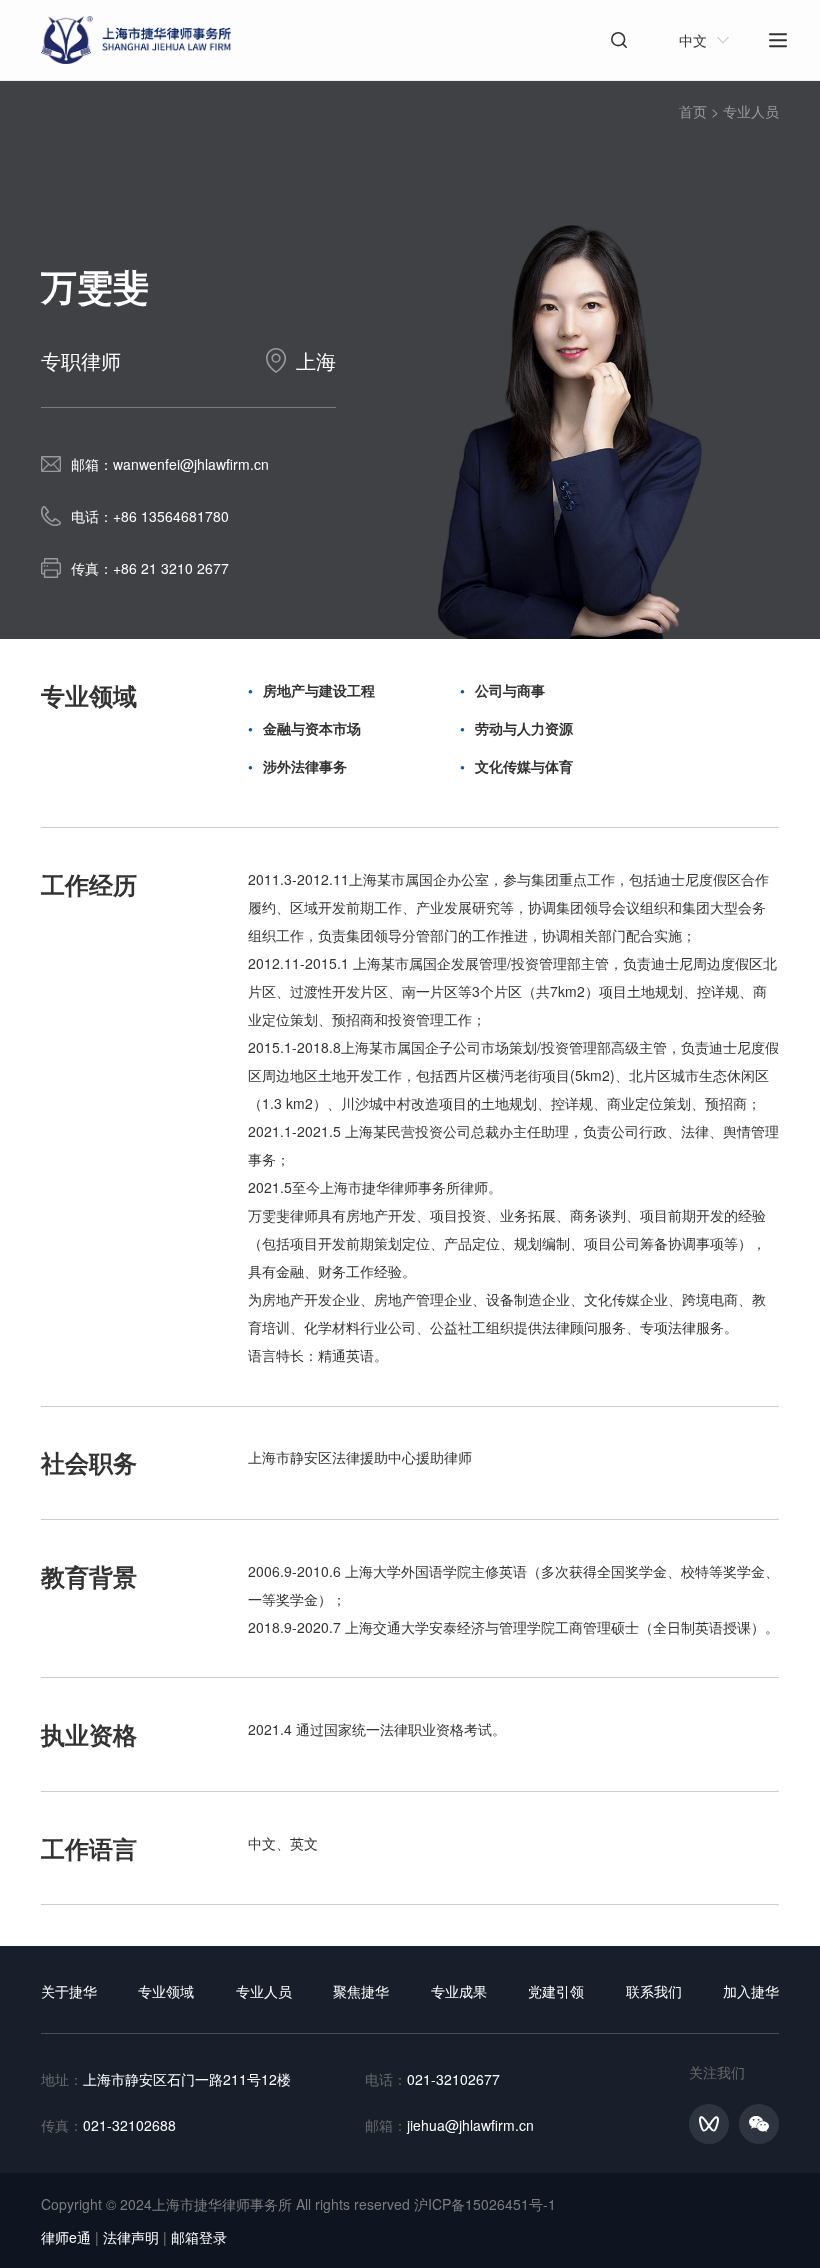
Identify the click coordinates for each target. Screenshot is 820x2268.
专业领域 (166, 1991)
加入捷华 (751, 1991)
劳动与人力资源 (524, 728)
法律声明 (131, 2237)
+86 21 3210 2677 (171, 568)
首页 (693, 111)
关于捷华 (69, 1991)
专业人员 (751, 111)
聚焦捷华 (361, 1991)
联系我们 (654, 1991)
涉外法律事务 (305, 766)
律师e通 (66, 2237)
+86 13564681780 (171, 516)
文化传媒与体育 (524, 766)
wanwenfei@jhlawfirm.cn (191, 464)
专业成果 (459, 1991)
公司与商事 (510, 690)
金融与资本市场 (312, 728)
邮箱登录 (199, 2237)
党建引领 (556, 1991)
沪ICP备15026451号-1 (485, 2204)
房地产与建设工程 (319, 690)
